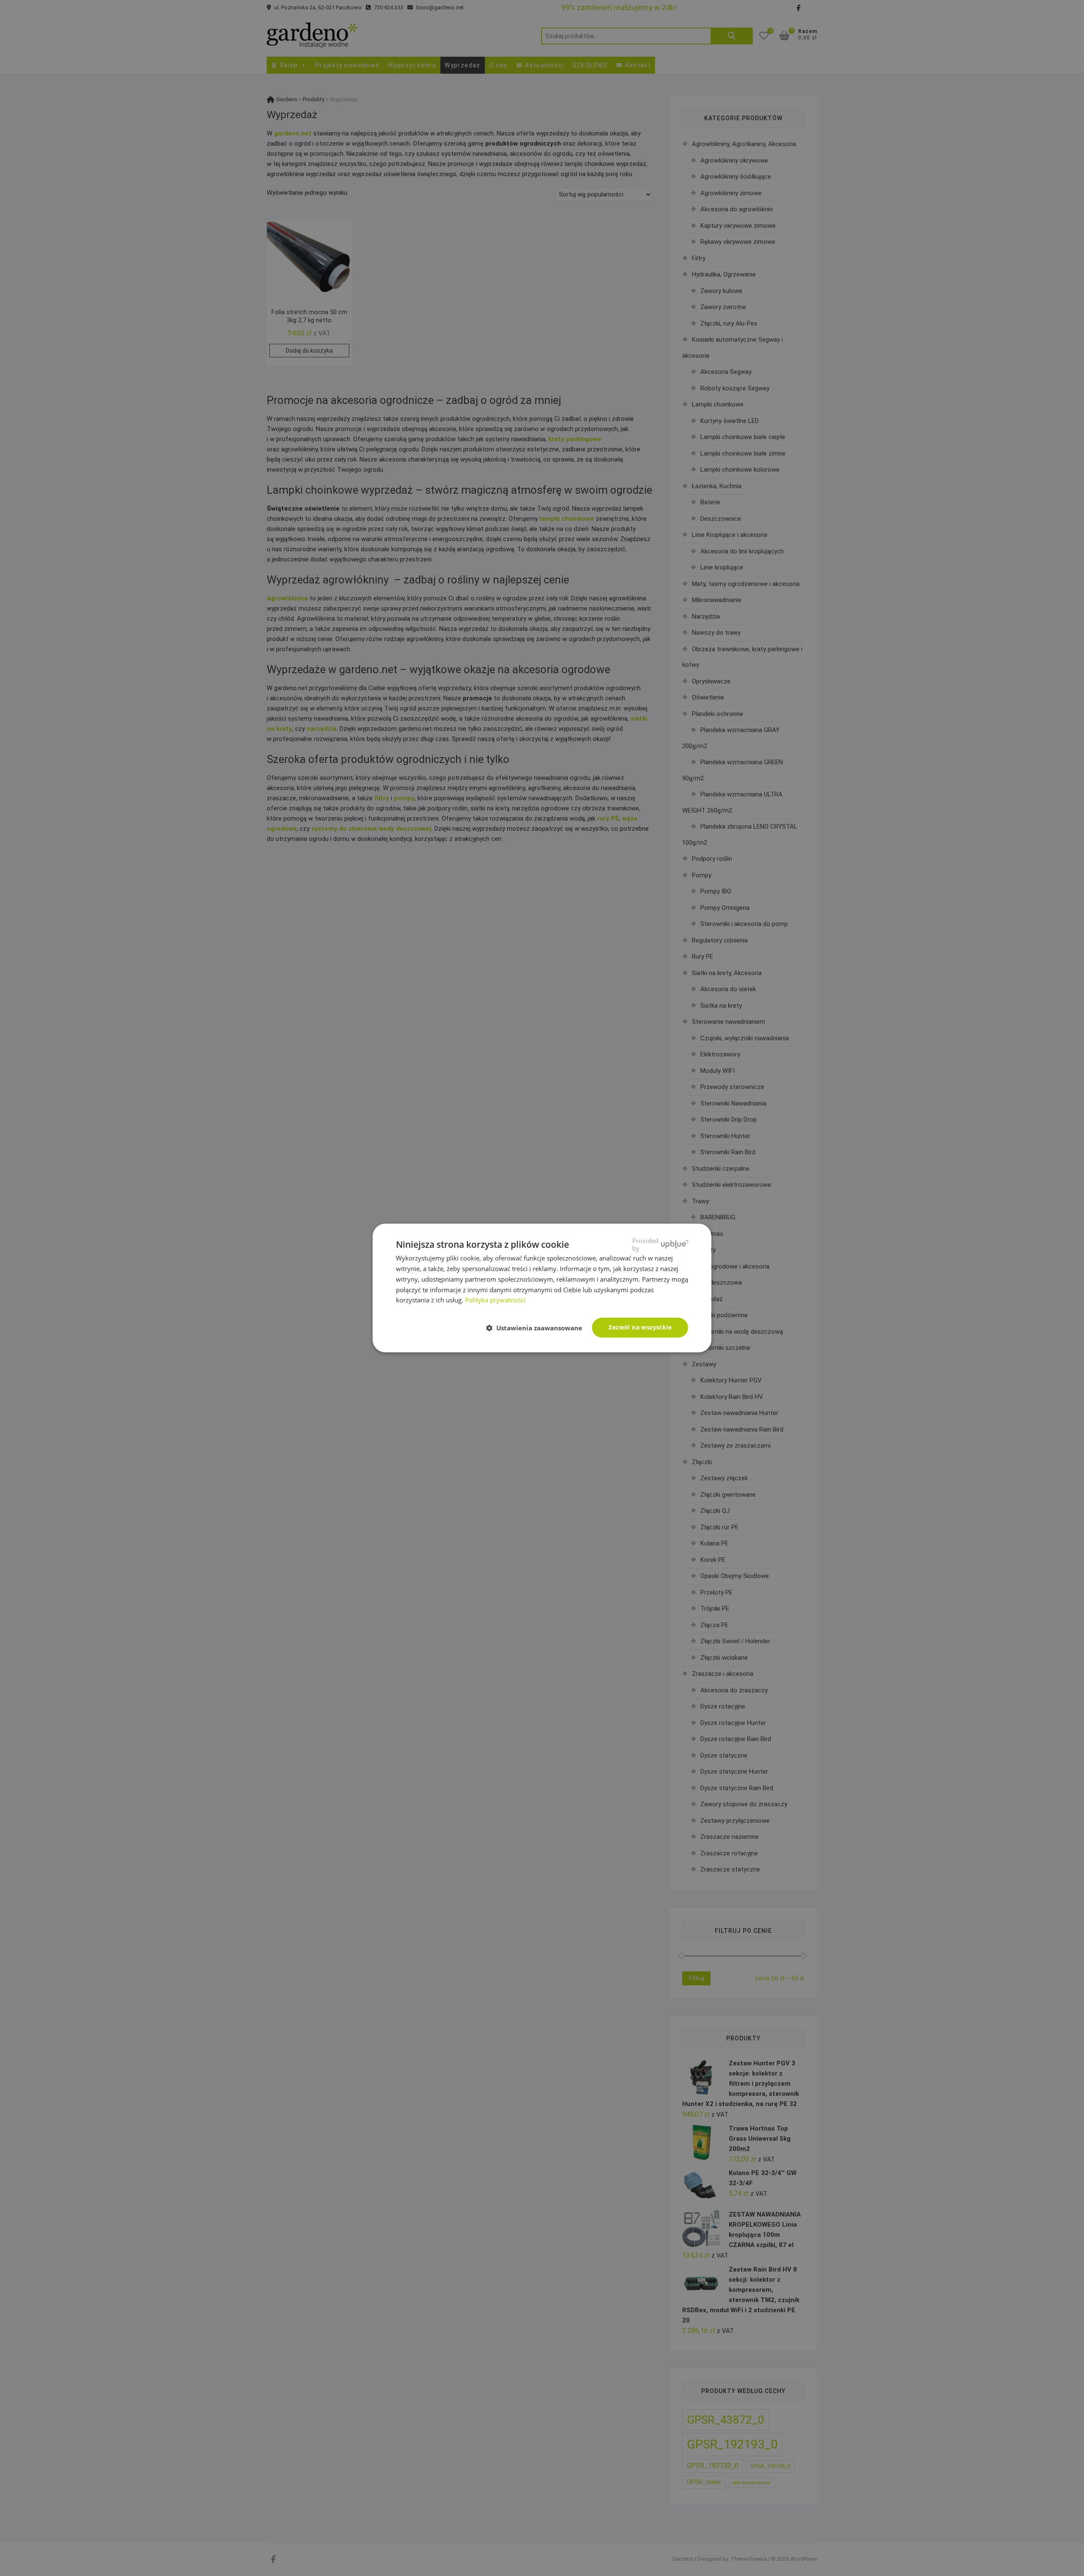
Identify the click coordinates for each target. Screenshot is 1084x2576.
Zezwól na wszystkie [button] (640, 1327)
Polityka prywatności (495, 1300)
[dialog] (542, 1288)
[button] (538, 1328)
